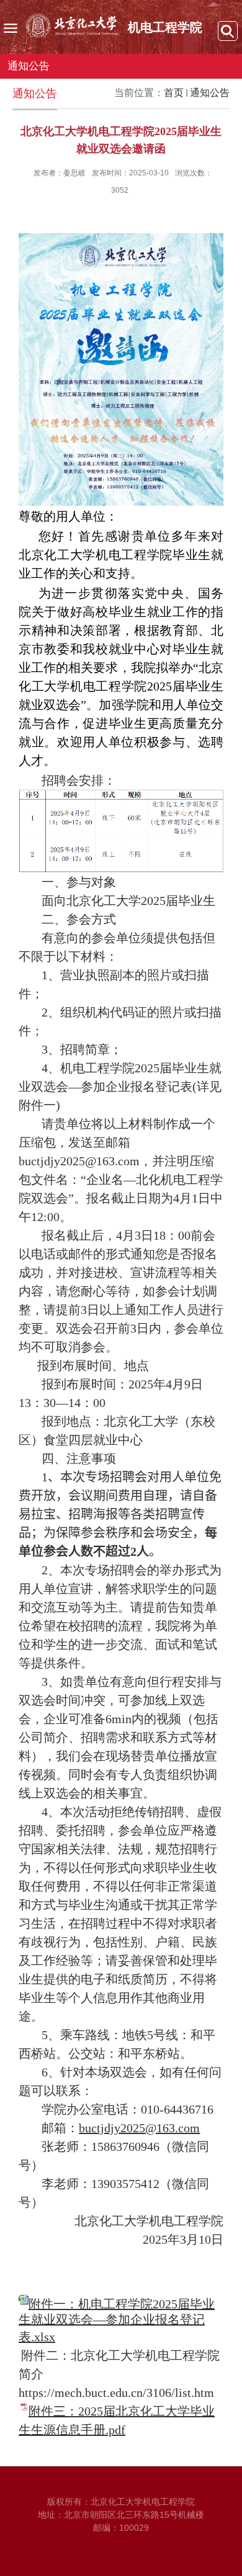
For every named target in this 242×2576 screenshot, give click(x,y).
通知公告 (210, 93)
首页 (174, 93)
